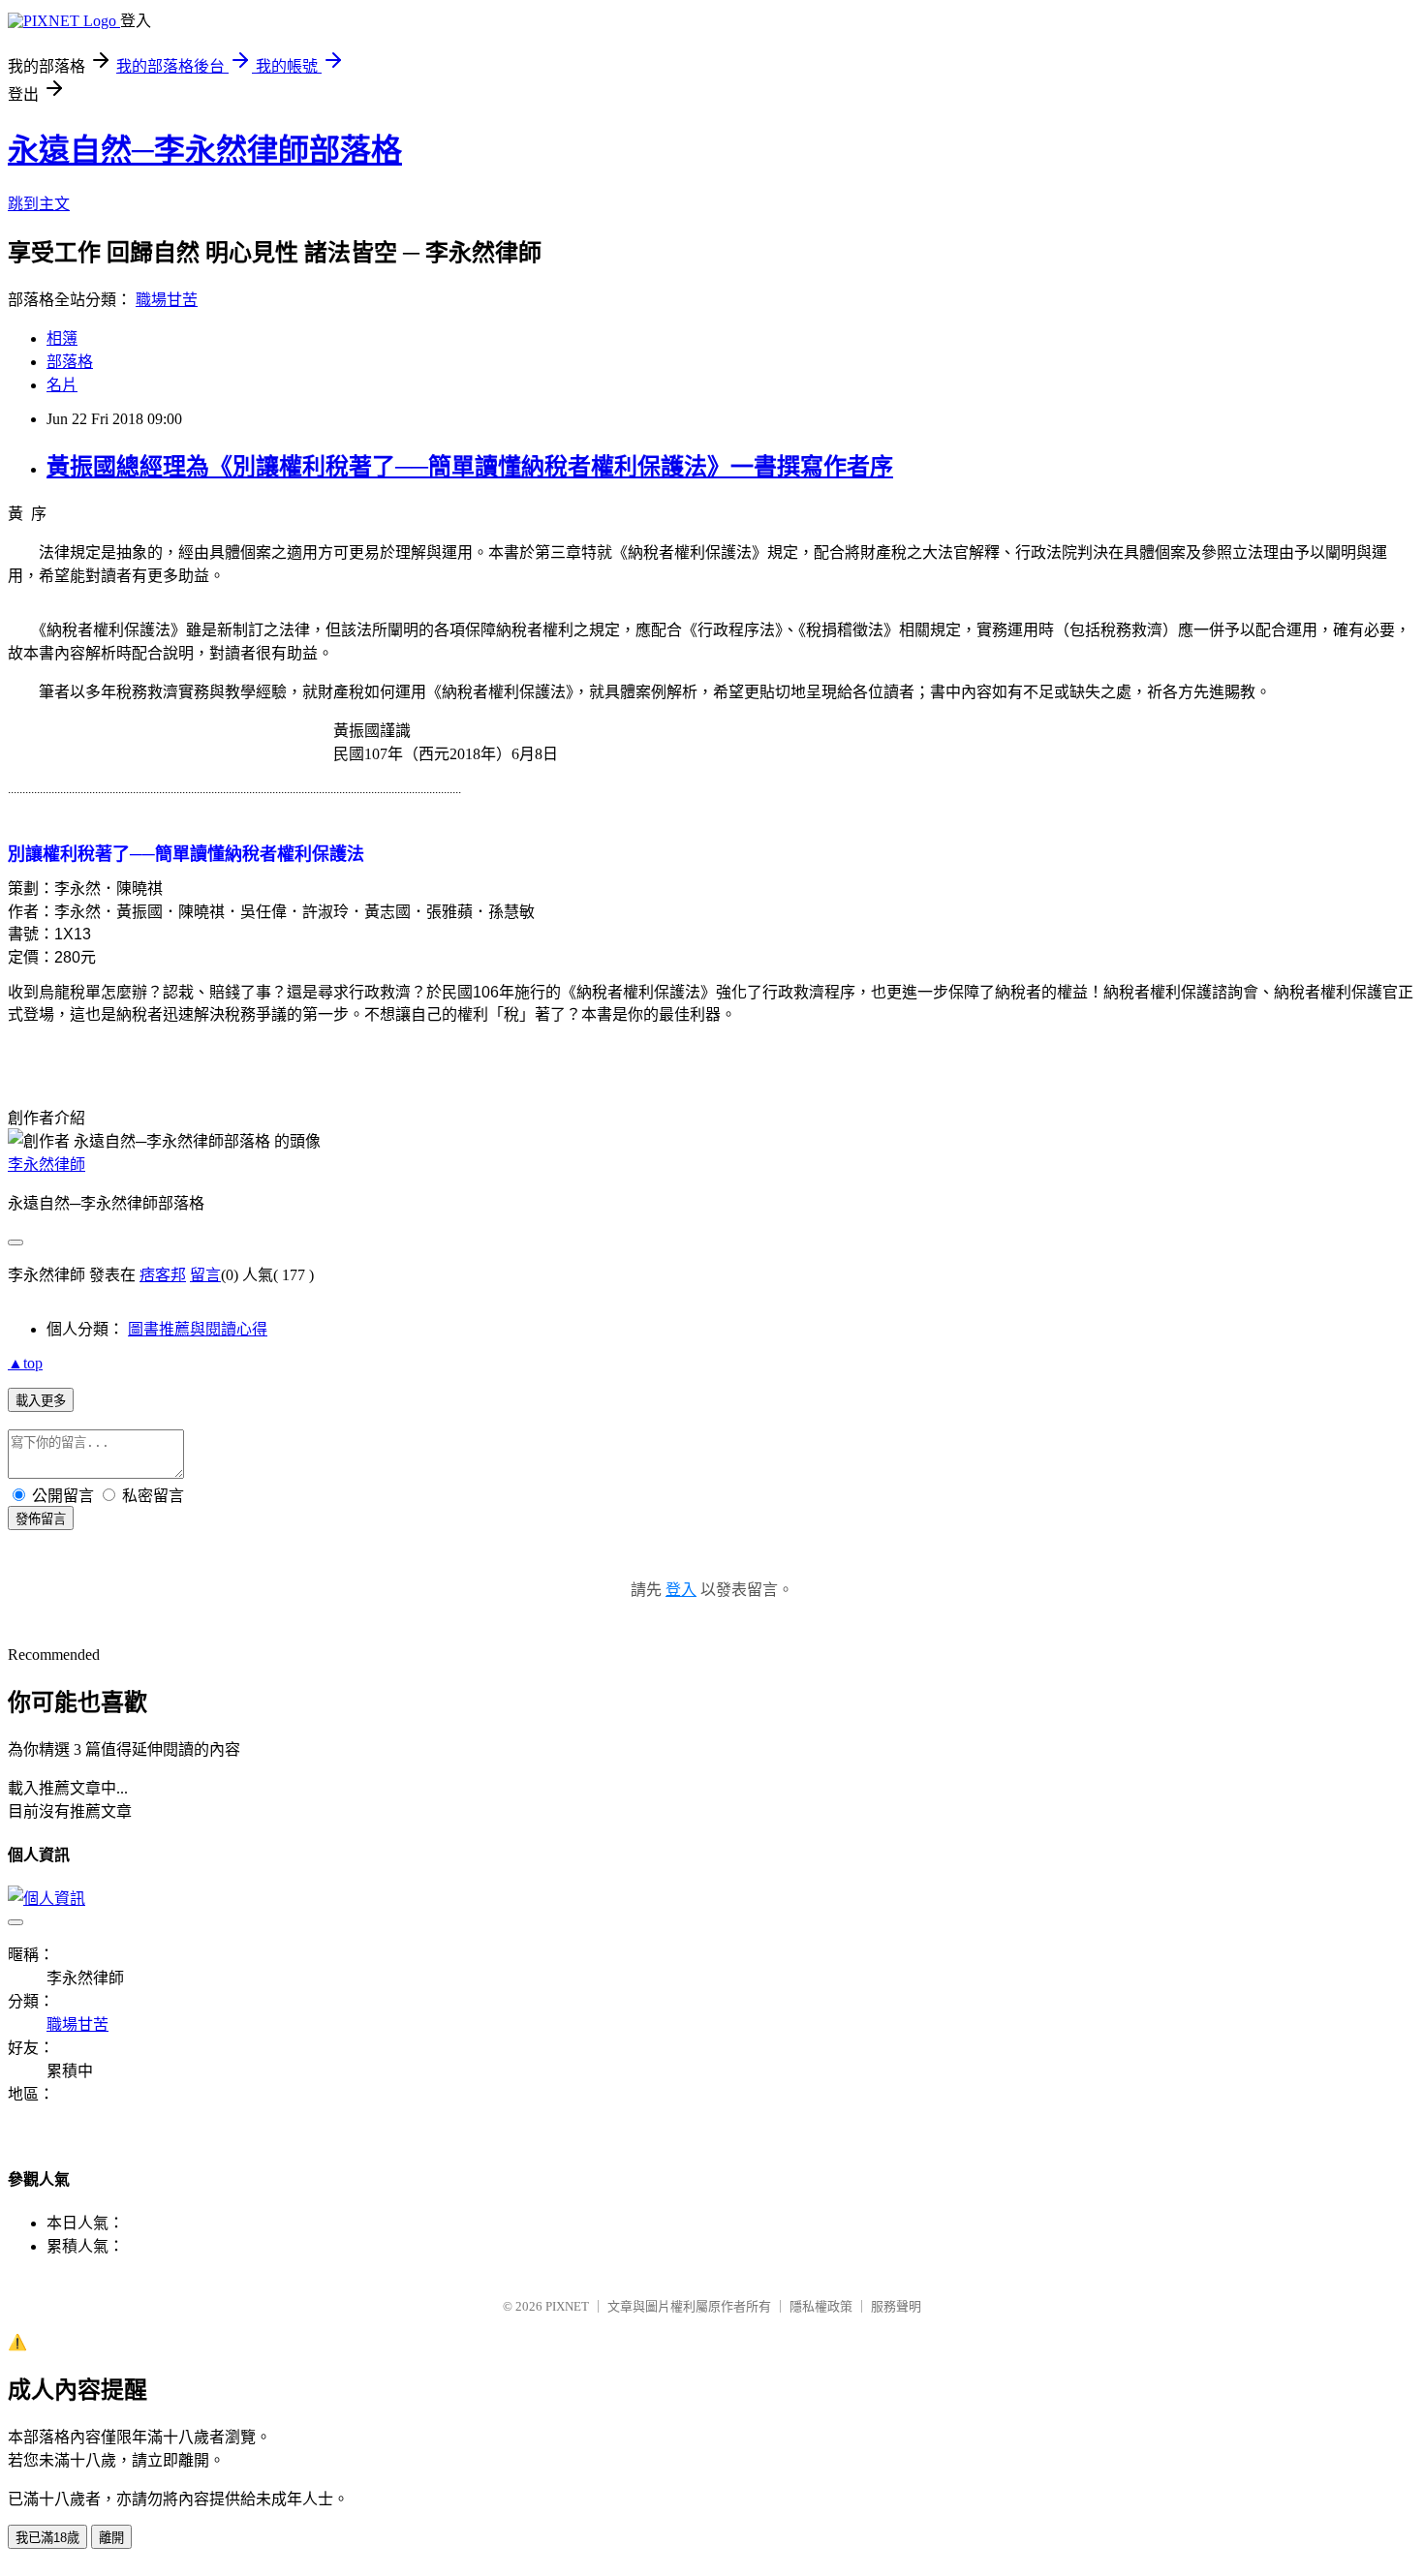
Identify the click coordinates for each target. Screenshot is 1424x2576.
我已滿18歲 (47, 2538)
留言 (205, 1275)
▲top (25, 1363)
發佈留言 (41, 1519)
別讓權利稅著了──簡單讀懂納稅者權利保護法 (186, 854)
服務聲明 (896, 2306)
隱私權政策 (821, 2306)
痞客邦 (163, 1275)
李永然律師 (46, 1165)
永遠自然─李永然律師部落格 (205, 150)
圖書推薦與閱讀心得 (198, 1329)
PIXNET (567, 2306)
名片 (62, 385)
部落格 (70, 362)
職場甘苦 (167, 300)
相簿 (62, 338)
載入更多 (41, 1401)
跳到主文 (39, 204)
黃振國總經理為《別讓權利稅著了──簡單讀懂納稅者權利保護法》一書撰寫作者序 (470, 467)
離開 (111, 2538)
